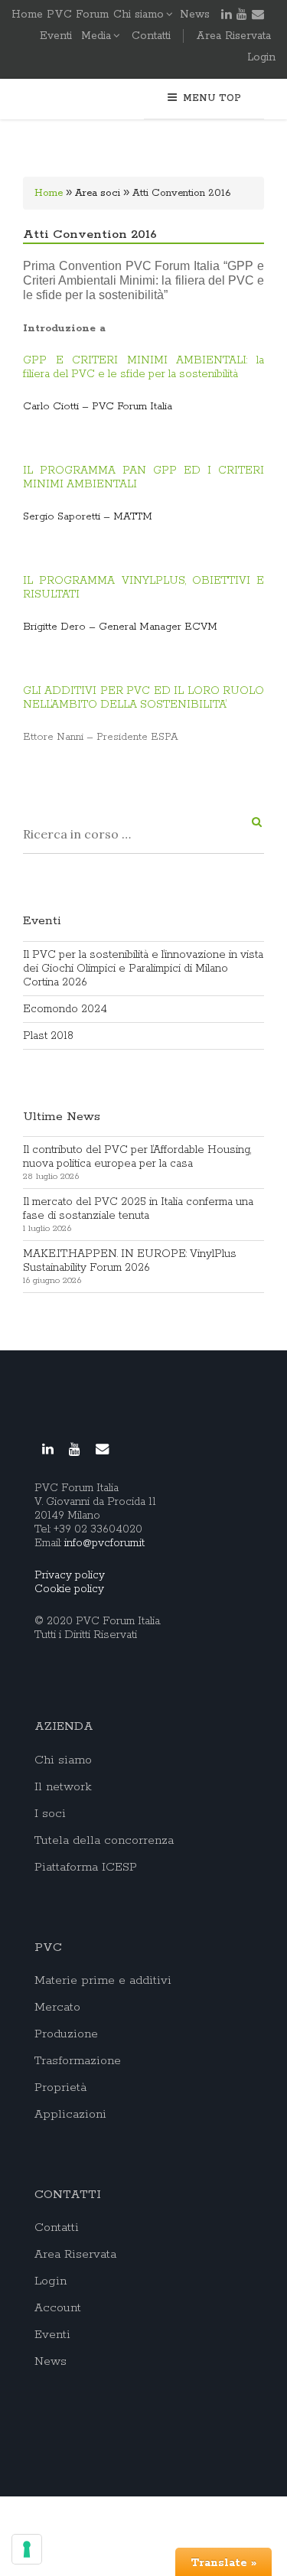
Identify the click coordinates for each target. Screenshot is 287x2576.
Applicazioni (70, 2115)
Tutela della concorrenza (104, 1841)
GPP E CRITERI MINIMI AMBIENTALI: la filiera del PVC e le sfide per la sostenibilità (143, 367)
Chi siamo (139, 15)
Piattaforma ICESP (86, 1868)
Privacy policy (70, 1575)
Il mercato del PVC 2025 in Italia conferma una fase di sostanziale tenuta (138, 1209)
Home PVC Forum (60, 15)
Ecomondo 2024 (65, 1009)
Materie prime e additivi (103, 1981)
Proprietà (60, 2088)
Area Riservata (233, 36)
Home (49, 193)
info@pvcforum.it (104, 1543)
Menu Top (212, 98)
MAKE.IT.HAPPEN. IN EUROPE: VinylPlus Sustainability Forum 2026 (130, 1261)
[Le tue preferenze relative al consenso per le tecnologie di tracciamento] (27, 2549)
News (195, 15)
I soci (50, 1814)
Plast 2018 (48, 1036)
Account (58, 2308)
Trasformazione (78, 2061)
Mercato (57, 2008)
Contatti (151, 36)
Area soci (98, 193)
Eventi (56, 36)
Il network (63, 1787)
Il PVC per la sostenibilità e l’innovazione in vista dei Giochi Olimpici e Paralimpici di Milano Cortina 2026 (143, 969)
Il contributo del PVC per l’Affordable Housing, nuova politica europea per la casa (137, 1157)
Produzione (66, 2034)
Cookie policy (69, 1589)
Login (261, 57)
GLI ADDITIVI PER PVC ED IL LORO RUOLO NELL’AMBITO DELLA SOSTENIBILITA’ (143, 698)
